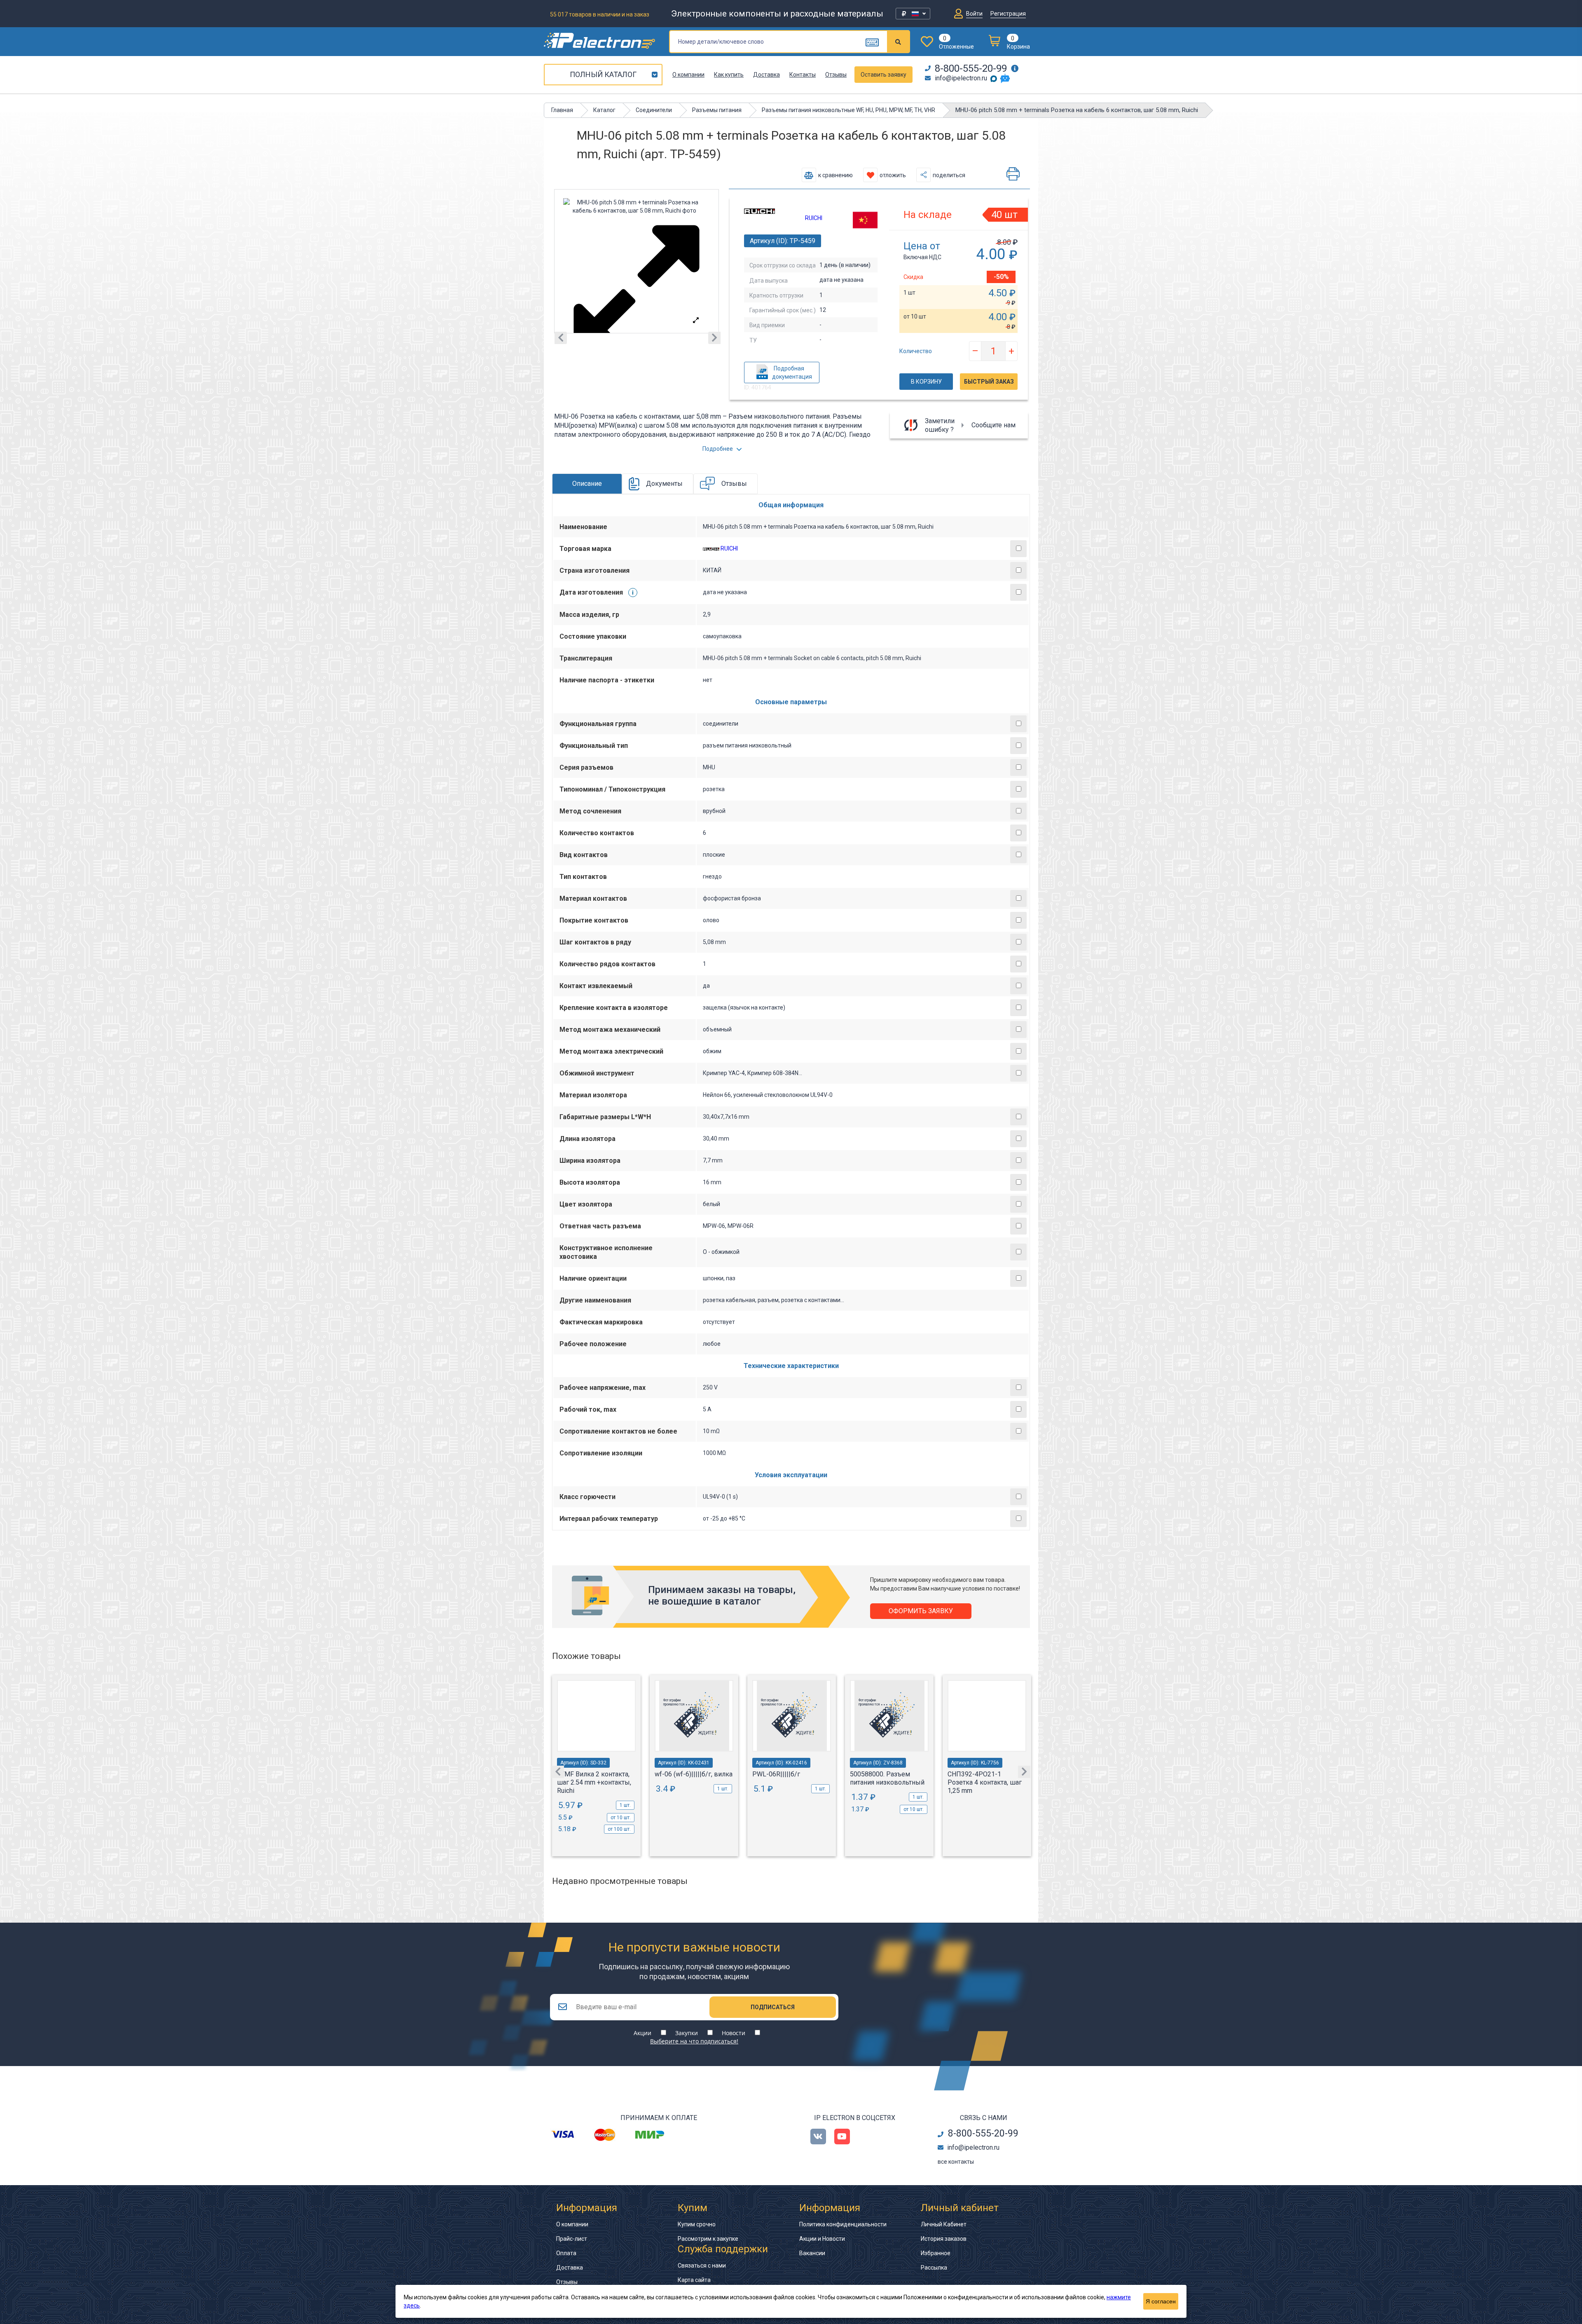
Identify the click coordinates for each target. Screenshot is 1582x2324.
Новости (734, 2033)
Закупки (687, 2033)
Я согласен (1161, 2301)
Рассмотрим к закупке (708, 2239)
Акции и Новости (822, 2239)
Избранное (936, 2253)
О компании (688, 75)
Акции (642, 2033)
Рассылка (934, 2268)
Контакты (803, 75)
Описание (587, 484)
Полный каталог (603, 74)
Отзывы (836, 75)
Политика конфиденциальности (843, 2224)
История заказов (944, 2239)
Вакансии (812, 2253)
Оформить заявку (921, 1611)
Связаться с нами (702, 2265)
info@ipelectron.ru (961, 78)
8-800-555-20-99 (971, 68)
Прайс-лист (572, 2239)
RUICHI (814, 218)
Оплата (566, 2253)
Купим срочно (697, 2224)
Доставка (766, 75)
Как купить (729, 75)
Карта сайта (694, 2280)
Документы (664, 484)
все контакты (956, 2162)
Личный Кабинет (944, 2224)
